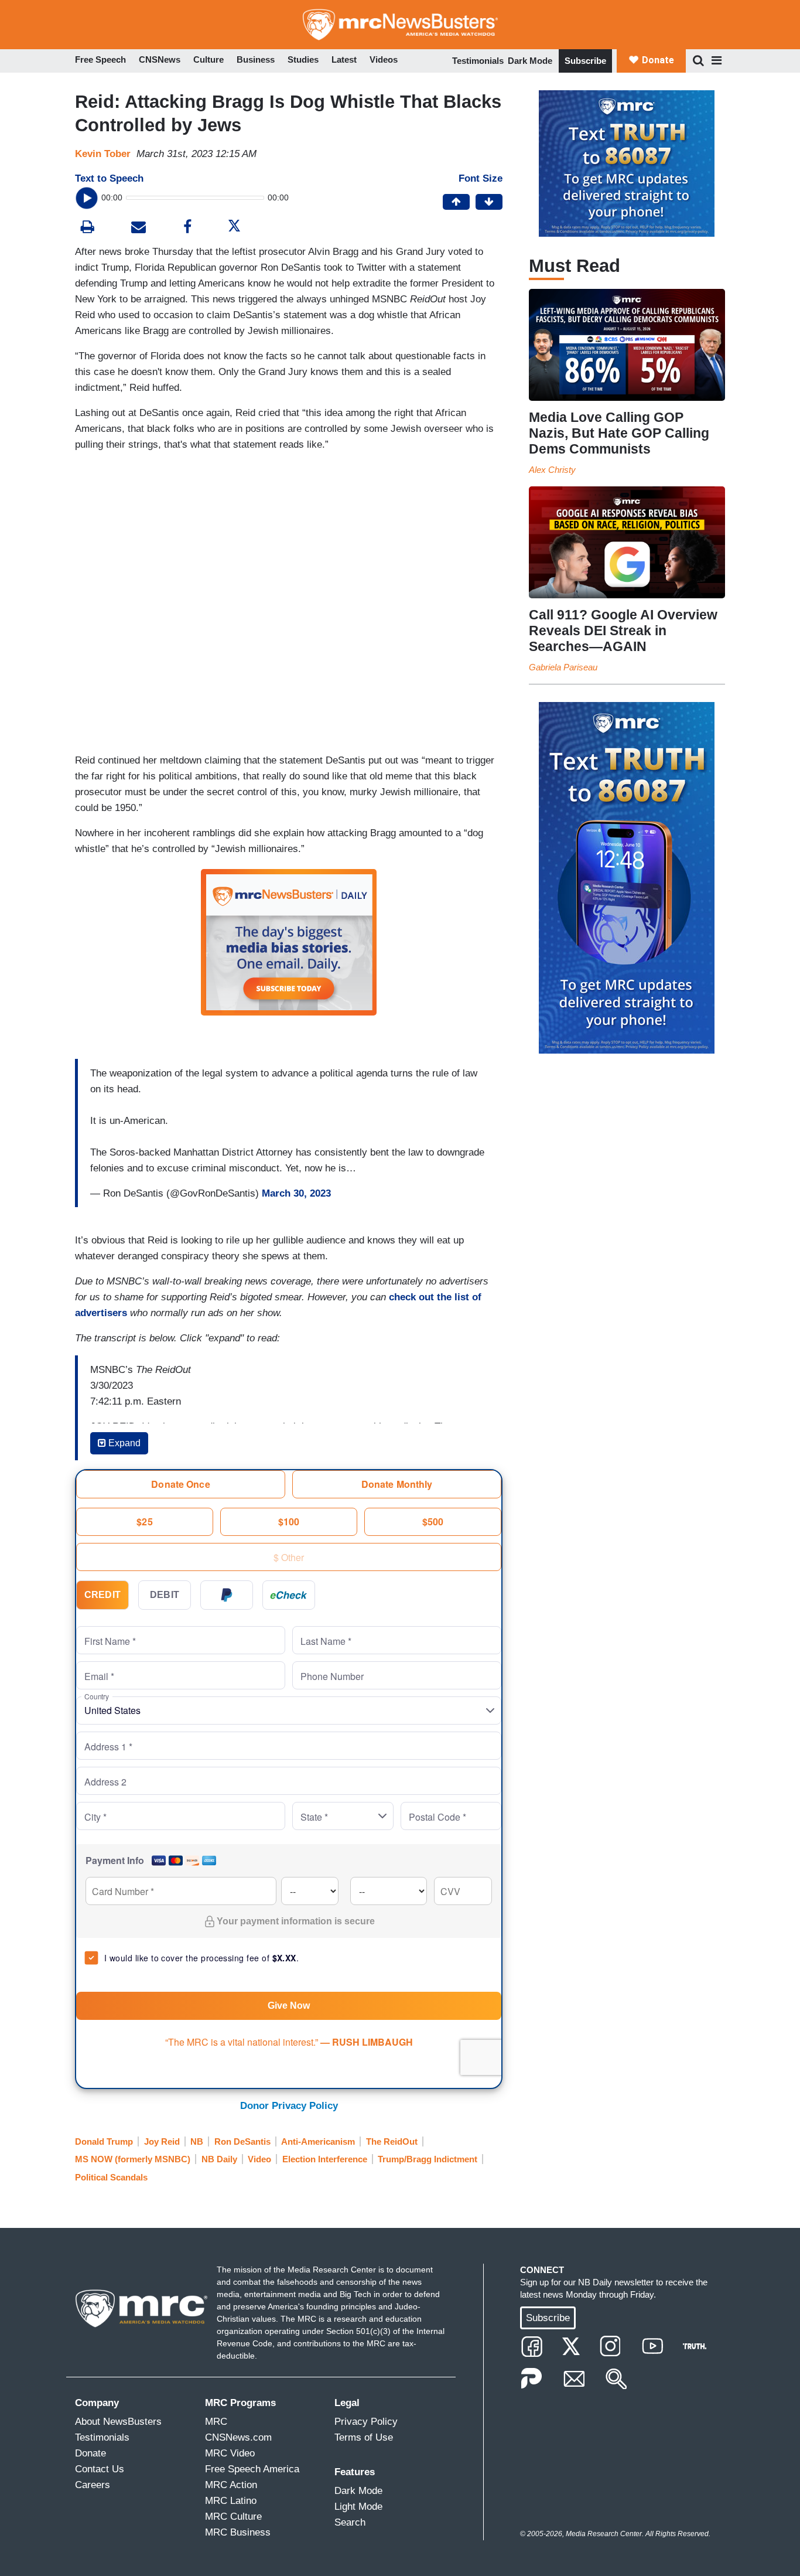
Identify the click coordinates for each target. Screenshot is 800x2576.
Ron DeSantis (242, 2141)
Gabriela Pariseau (563, 667)
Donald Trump (104, 2141)
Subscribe (585, 61)
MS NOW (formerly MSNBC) (133, 2159)
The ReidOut (392, 2141)
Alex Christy (552, 470)
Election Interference (325, 2159)
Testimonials (478, 61)
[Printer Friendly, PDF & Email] (139, 228)
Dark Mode (530, 61)
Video (259, 2159)
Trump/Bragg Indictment (428, 2159)
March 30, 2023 (296, 1193)
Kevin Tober (103, 154)
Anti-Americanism (318, 2141)
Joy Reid (162, 2141)
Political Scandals (111, 2177)
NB (197, 2141)
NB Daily (219, 2159)
